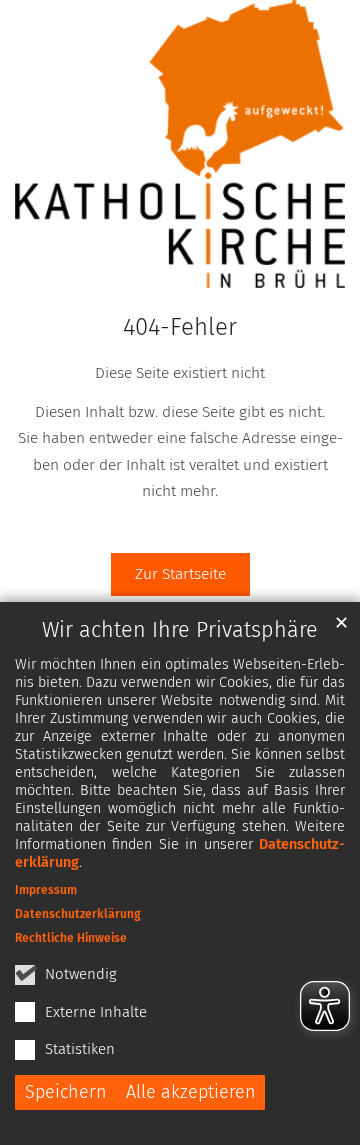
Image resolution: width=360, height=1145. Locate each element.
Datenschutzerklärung (78, 914)
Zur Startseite (180, 573)
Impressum (46, 890)
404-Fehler (180, 327)
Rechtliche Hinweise (71, 938)
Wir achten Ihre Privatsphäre (180, 630)
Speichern (66, 1092)
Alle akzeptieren (191, 1092)
